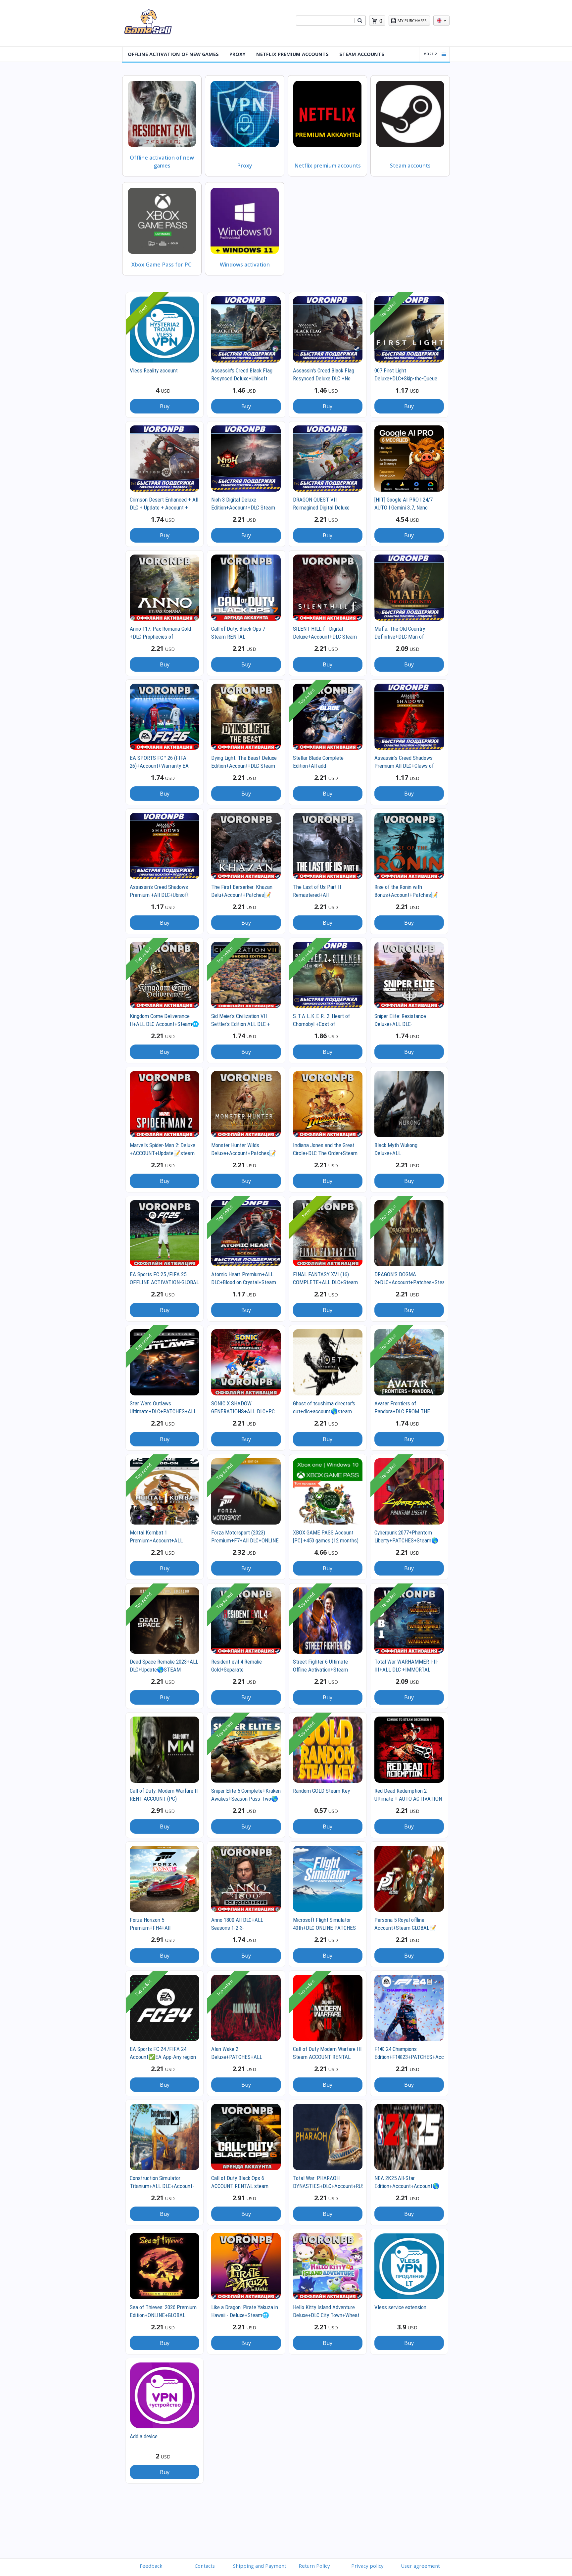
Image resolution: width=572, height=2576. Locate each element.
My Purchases (412, 21)
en (441, 21)
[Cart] (374, 21)
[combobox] (325, 21)
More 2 (430, 54)
